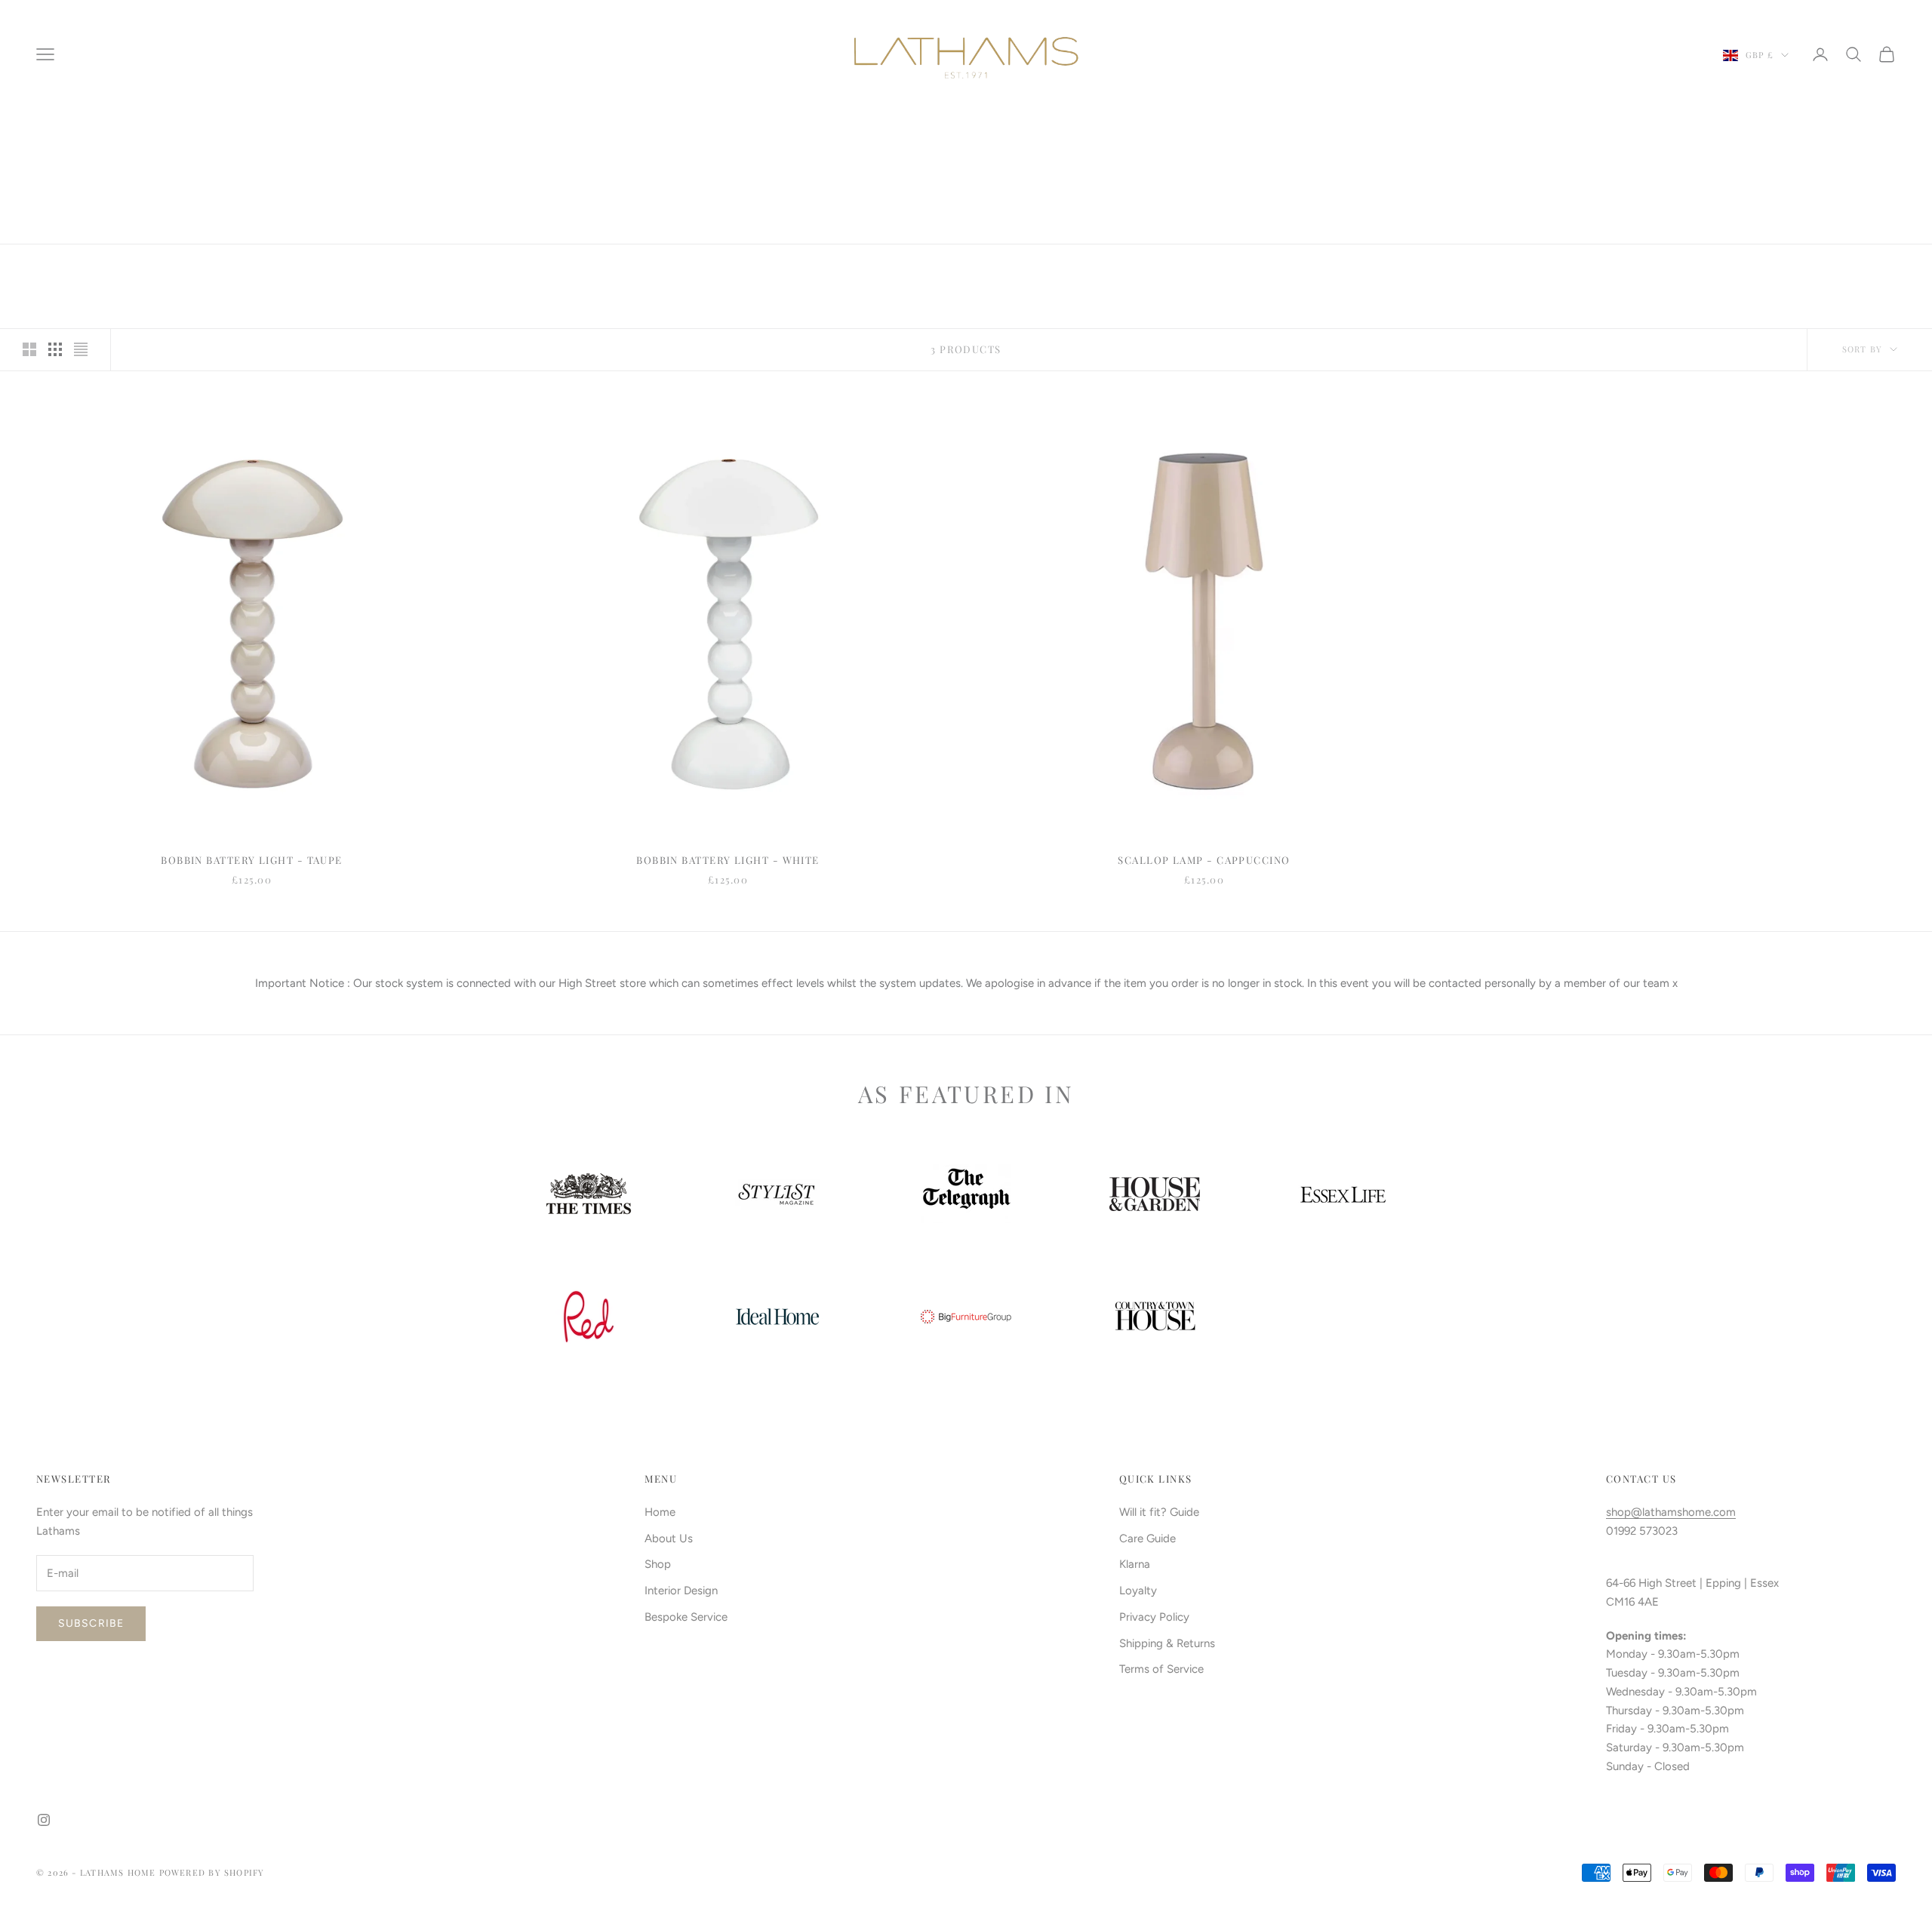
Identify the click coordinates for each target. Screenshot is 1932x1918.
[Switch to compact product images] (81, 349)
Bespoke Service (686, 1617)
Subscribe (91, 1623)
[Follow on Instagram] (44, 1820)
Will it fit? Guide (1159, 1512)
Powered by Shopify (212, 1872)
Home (49, 131)
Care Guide (1148, 1538)
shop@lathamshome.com (1671, 1512)
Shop (91, 131)
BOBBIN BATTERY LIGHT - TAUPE (252, 860)
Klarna (1135, 1564)
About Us (669, 1538)
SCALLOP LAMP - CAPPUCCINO (1204, 860)
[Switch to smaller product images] (55, 349)
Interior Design (681, 1591)
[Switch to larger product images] (29, 349)
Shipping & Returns (1167, 1643)
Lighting (142, 131)
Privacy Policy (1154, 1617)
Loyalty (1138, 1591)
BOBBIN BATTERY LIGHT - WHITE (728, 860)
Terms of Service (1161, 1669)
